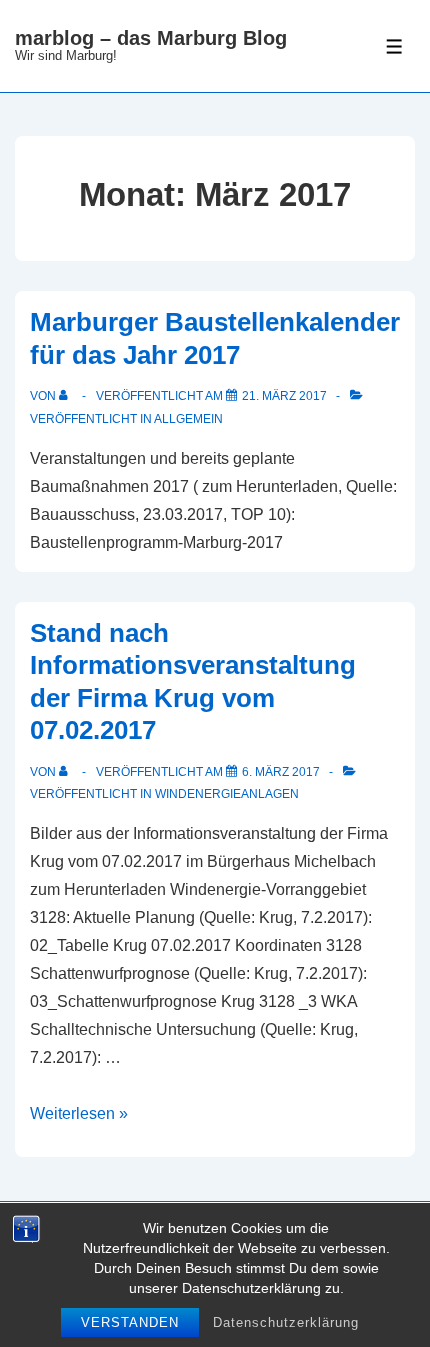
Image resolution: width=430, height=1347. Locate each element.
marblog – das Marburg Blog (151, 38)
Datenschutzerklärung (286, 1322)
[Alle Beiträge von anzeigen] (67, 396)
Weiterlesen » (79, 1113)
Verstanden (130, 1322)
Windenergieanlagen (227, 794)
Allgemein (188, 419)
